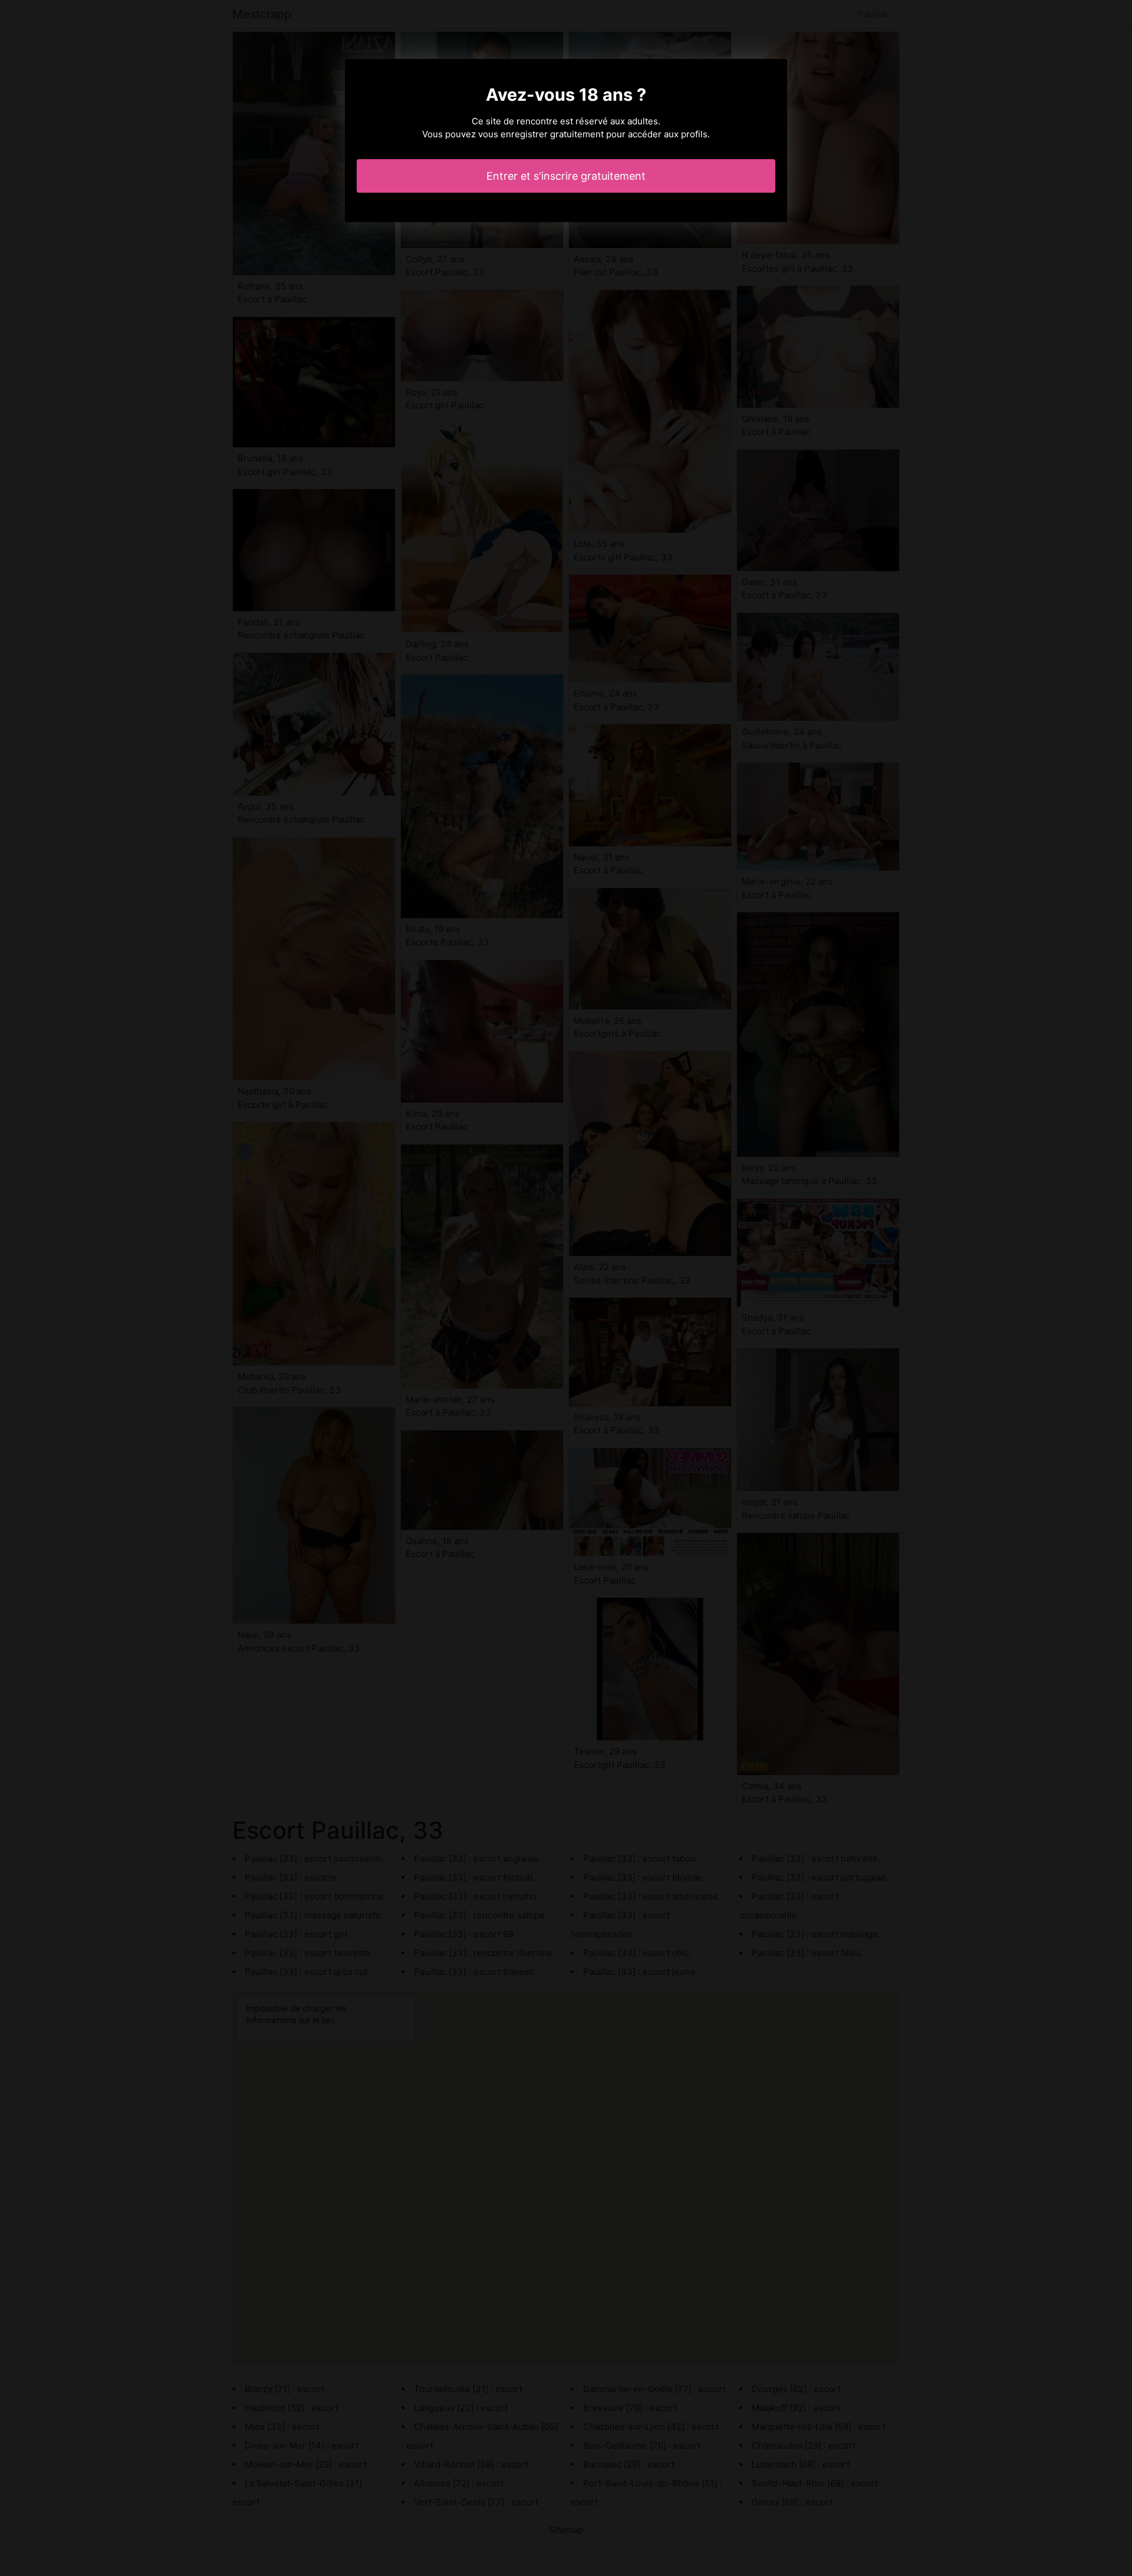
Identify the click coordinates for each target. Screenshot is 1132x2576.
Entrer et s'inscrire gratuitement (566, 176)
